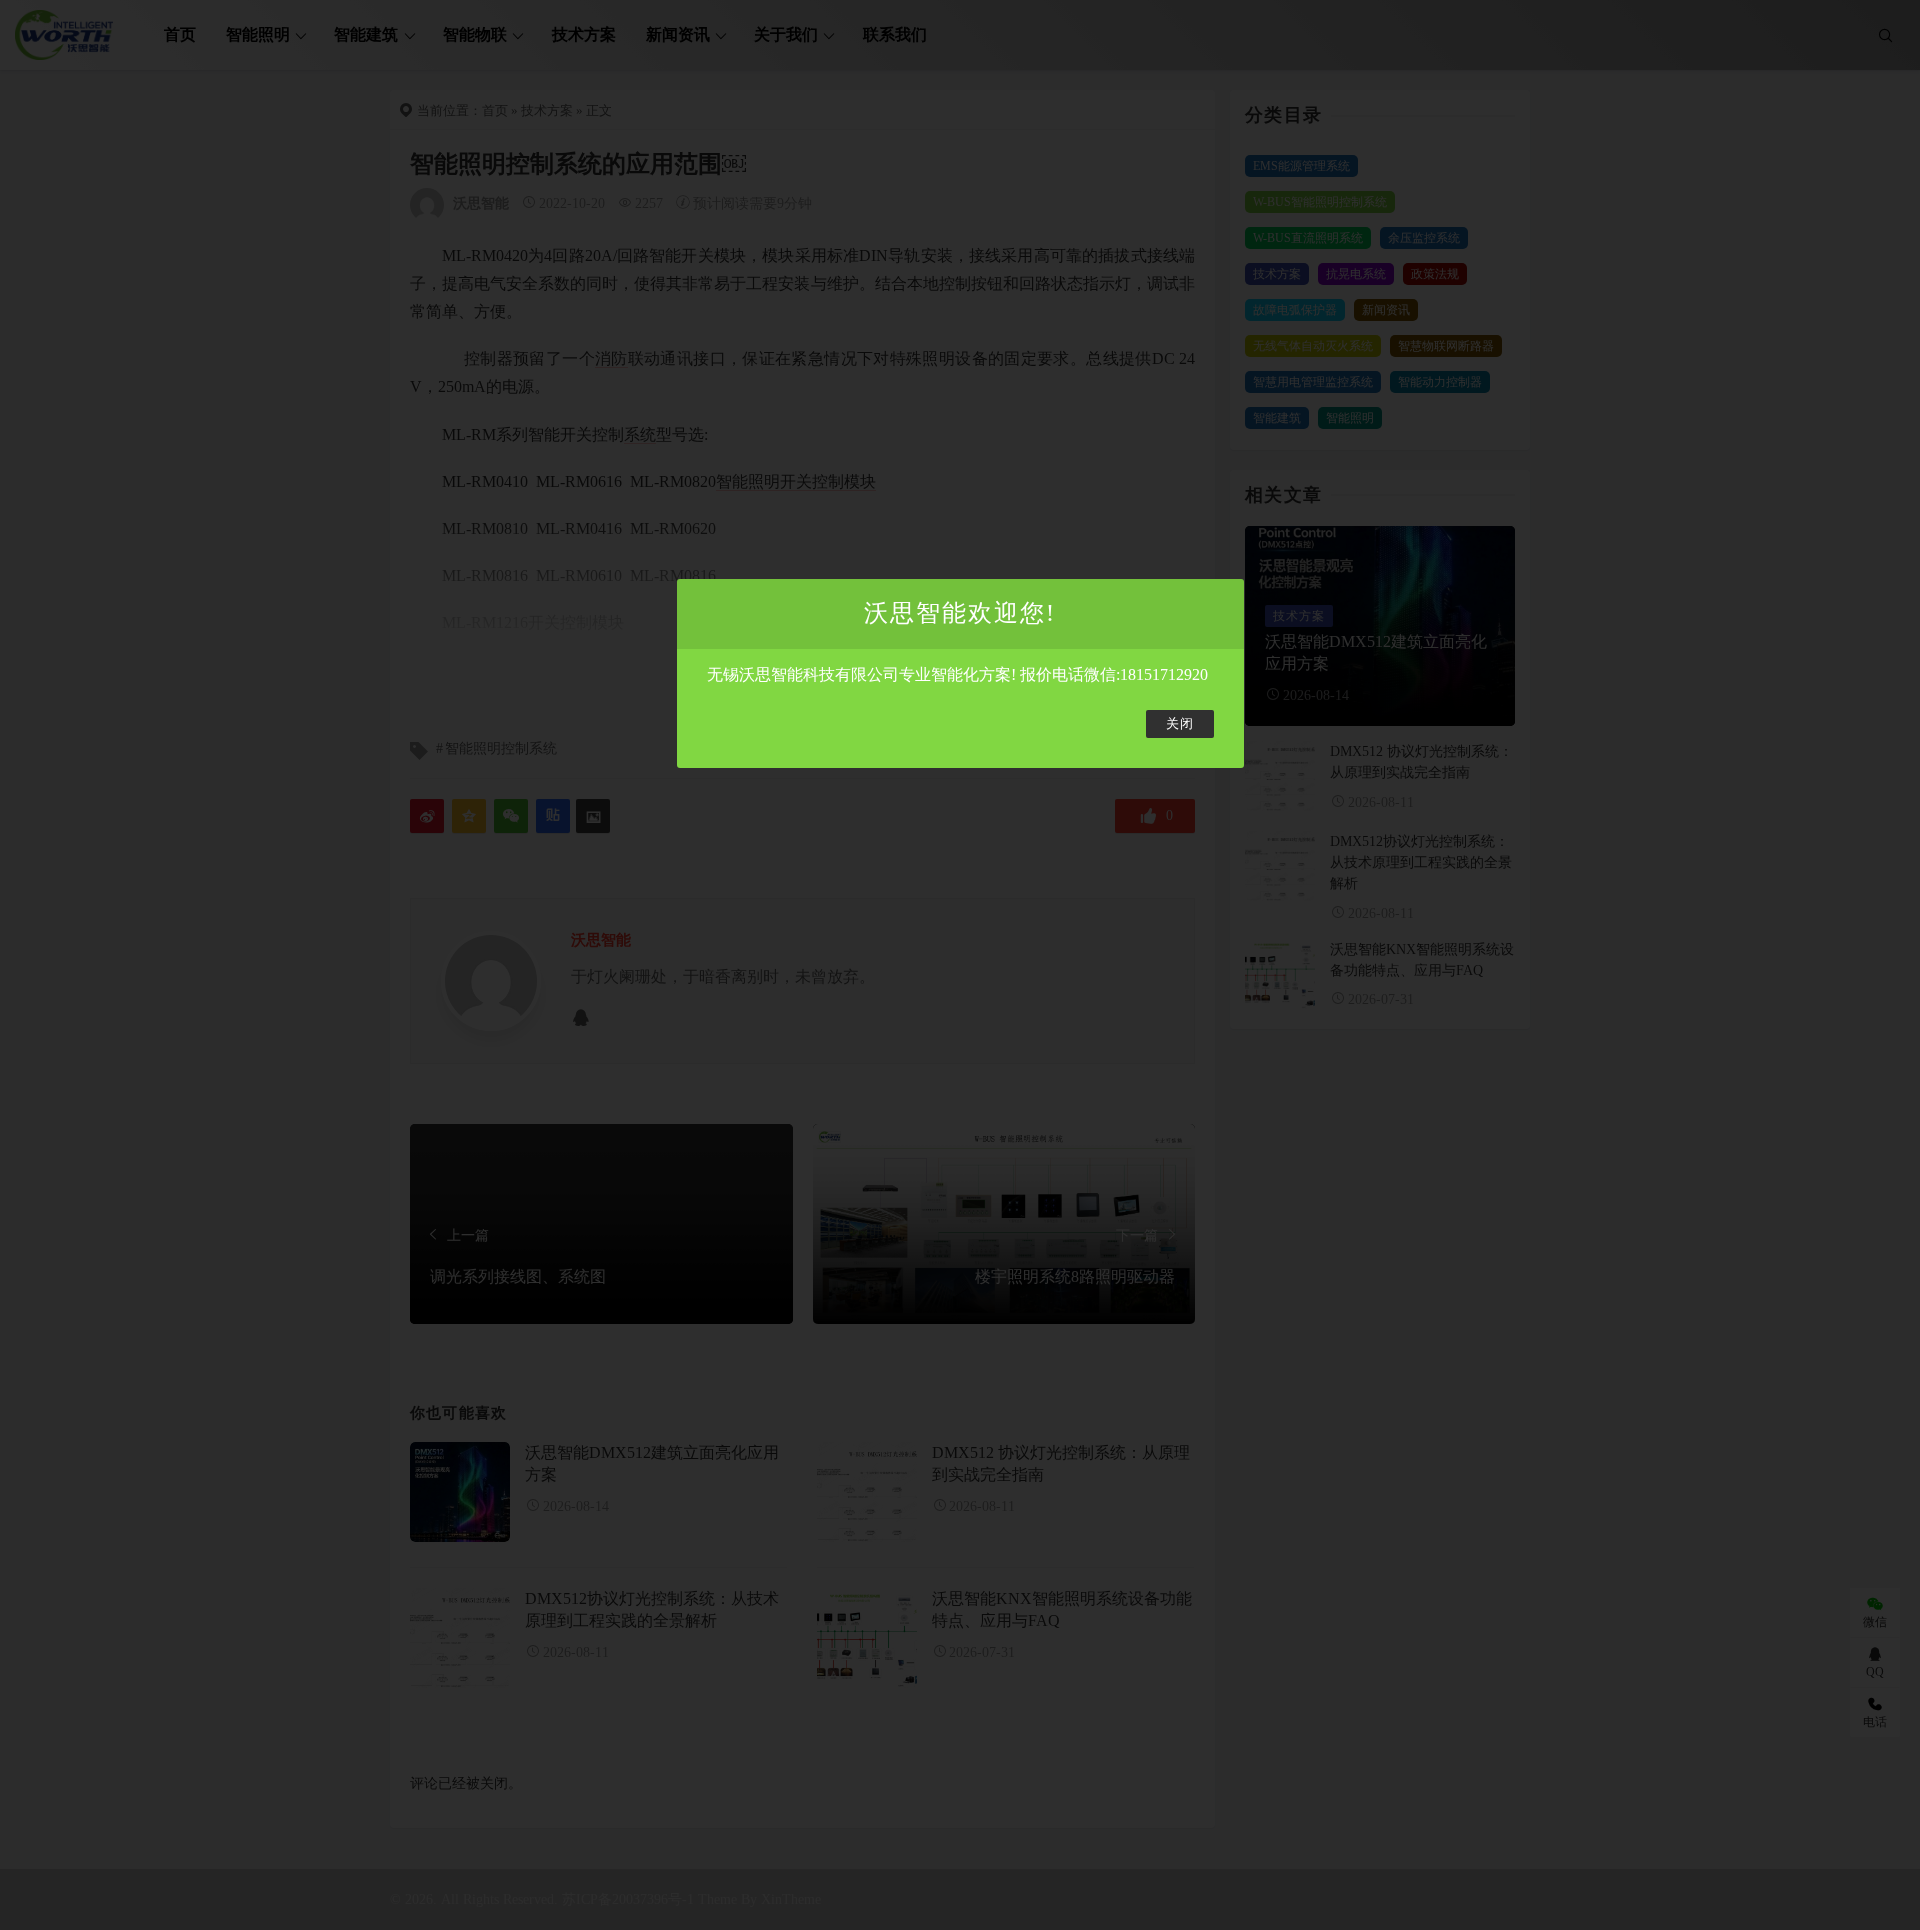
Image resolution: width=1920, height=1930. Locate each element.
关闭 (1180, 724)
